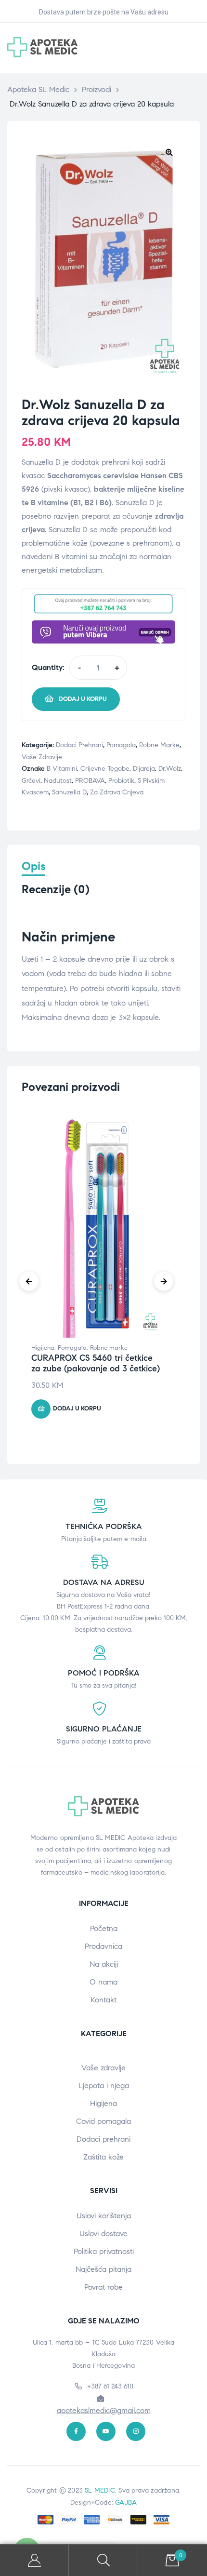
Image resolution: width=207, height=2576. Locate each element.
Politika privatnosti (104, 2251)
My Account (34, 2560)
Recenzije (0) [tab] (56, 890)
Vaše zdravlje (42, 757)
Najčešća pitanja (103, 2269)
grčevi (31, 781)
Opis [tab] (33, 866)
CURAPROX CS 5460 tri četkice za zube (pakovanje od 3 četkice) (96, 1363)
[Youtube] (106, 2431)
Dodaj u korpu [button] (77, 1409)
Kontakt (103, 2000)
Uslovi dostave (103, 2234)
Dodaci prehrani (79, 745)
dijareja (144, 769)
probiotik (121, 781)
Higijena (43, 1348)
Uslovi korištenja (104, 2216)
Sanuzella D (69, 792)
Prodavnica (103, 1946)
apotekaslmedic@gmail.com (104, 2410)
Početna (104, 1928)
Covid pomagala (103, 2121)
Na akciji (104, 1964)
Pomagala (121, 745)
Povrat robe (103, 2287)
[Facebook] (76, 2431)
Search (103, 2560)
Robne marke (159, 745)
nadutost (58, 781)
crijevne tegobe (105, 769)
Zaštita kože (103, 2157)
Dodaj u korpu (83, 699)
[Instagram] (136, 2431)
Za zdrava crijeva (117, 792)
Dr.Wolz (170, 769)
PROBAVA (90, 781)
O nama (103, 1982)
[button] (169, 152)
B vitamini (62, 769)
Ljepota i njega (104, 2086)
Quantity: (48, 667)
